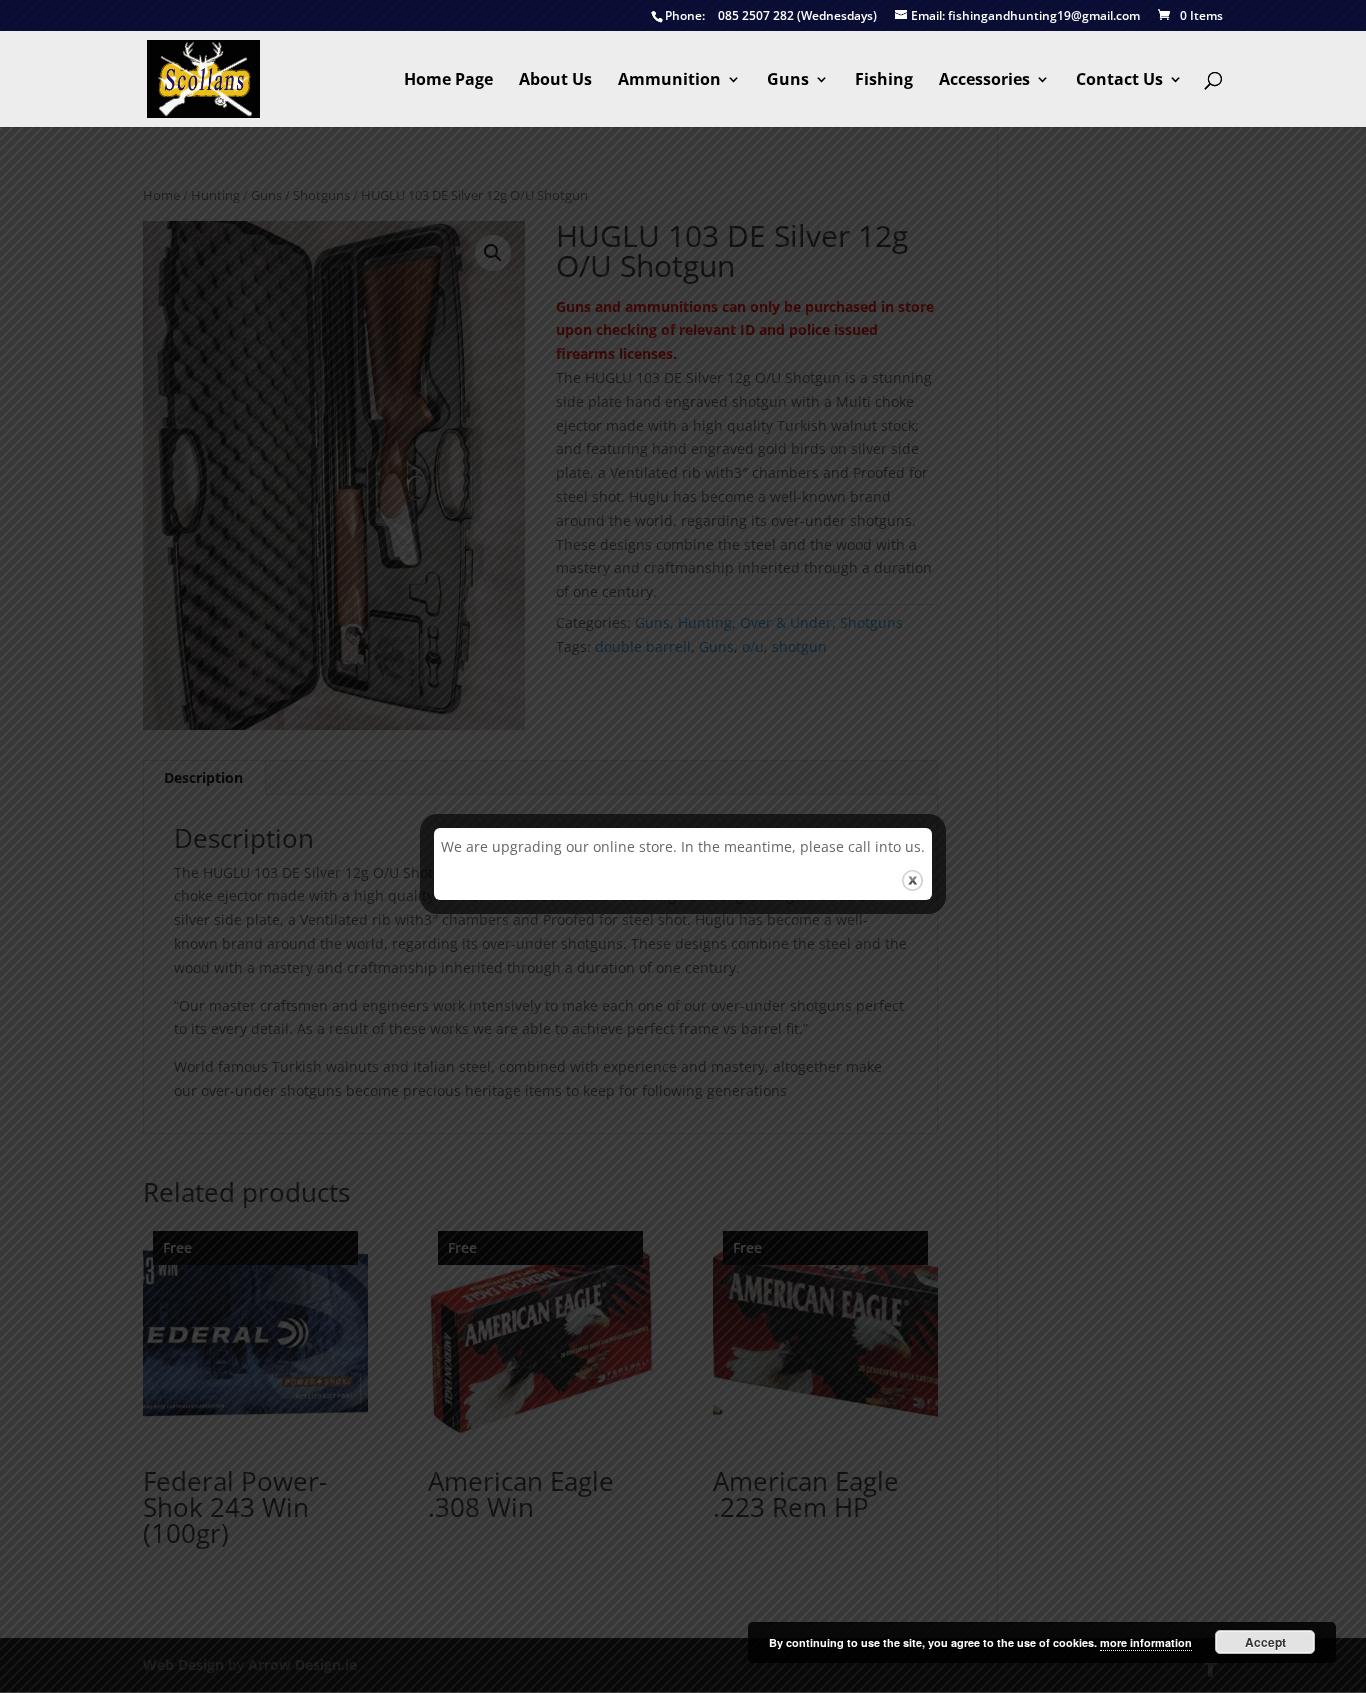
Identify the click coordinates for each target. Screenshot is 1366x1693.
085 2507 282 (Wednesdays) (771, 16)
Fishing (884, 81)
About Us (555, 81)
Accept (1265, 1642)
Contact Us (1119, 81)
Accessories (984, 81)
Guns (788, 81)
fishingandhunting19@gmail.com (1025, 16)
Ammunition (669, 81)
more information (1146, 1642)
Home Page (448, 81)
